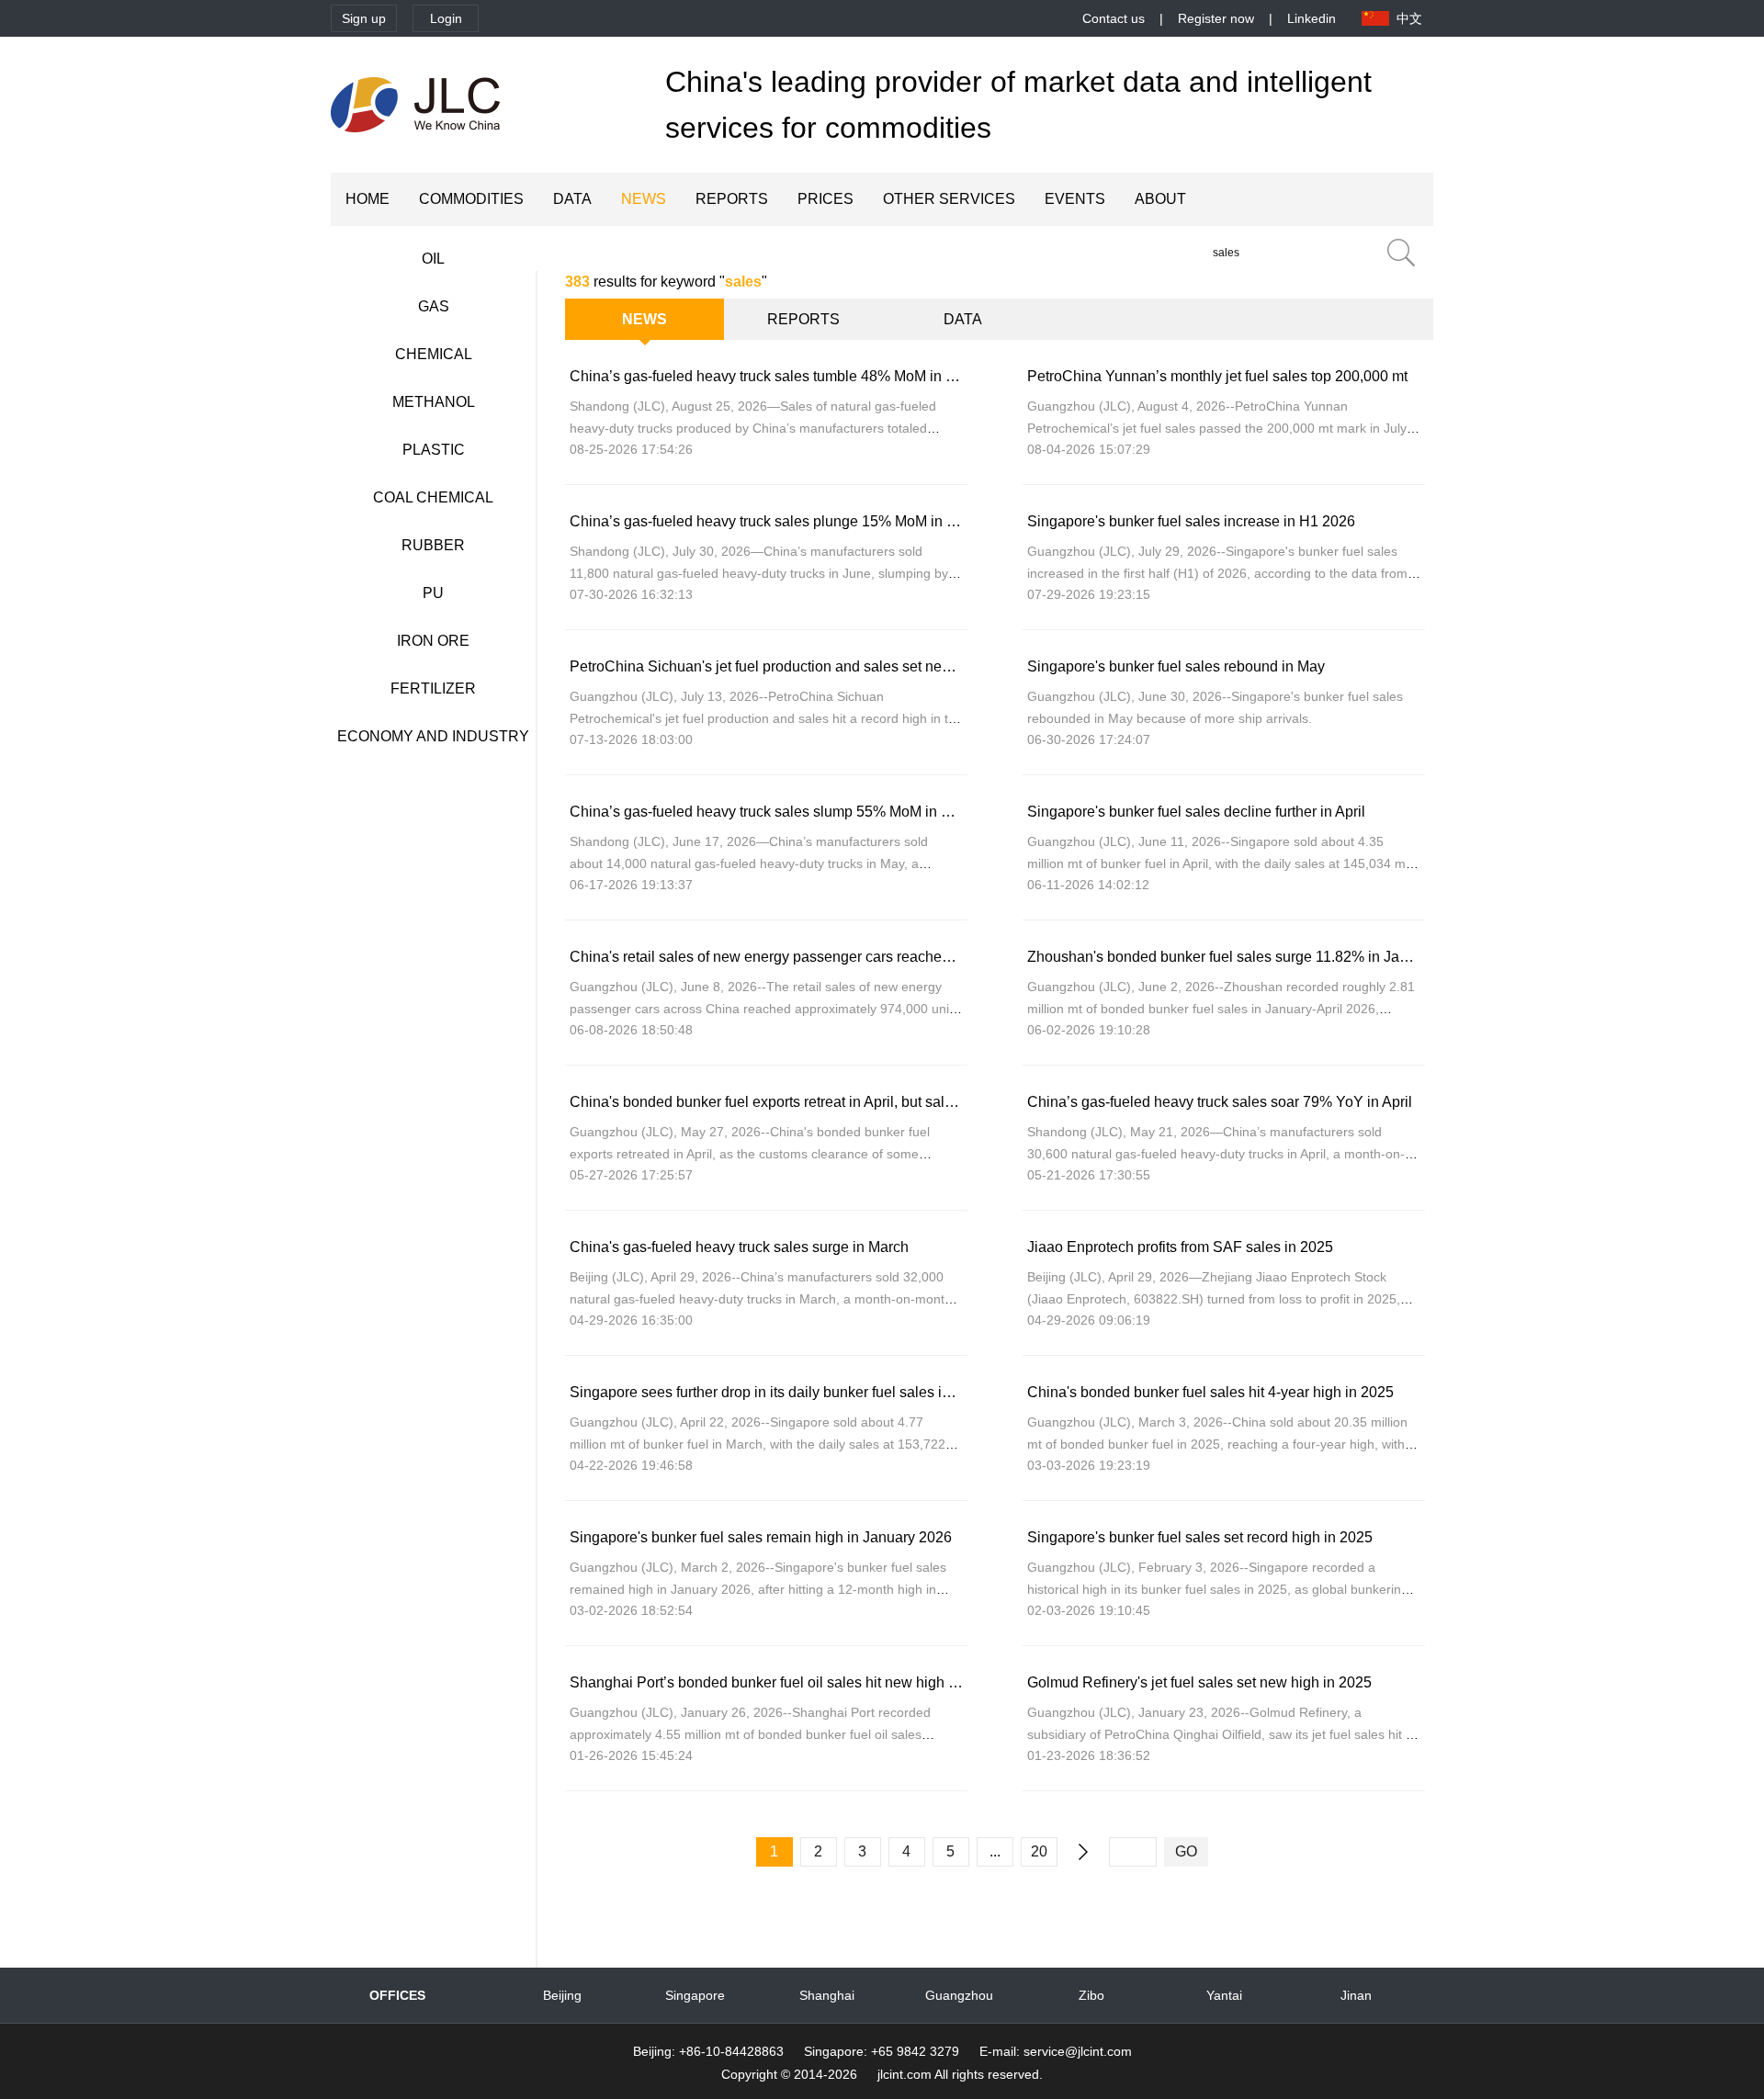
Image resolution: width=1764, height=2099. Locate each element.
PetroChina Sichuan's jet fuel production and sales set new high (777, 666)
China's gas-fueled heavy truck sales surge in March (739, 1247)
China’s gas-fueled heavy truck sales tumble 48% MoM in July (771, 376)
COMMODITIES (471, 199)
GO (1186, 1851)
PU (433, 593)
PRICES (825, 199)
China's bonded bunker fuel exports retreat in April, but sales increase (795, 1102)
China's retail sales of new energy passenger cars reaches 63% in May (799, 957)
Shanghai (827, 1995)
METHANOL (434, 402)
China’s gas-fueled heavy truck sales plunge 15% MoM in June (774, 521)
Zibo (1091, 1995)
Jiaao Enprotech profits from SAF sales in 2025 (1180, 1247)
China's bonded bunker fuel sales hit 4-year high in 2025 (1210, 1392)
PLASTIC (434, 450)
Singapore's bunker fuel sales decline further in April (1196, 812)
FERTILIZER (433, 688)
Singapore (695, 1995)
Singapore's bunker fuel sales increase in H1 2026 (1191, 521)
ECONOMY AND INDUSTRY (433, 736)
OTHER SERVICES (949, 199)
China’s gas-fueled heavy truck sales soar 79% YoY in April (1220, 1102)
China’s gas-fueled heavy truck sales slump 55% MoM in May (769, 812)
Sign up (364, 18)
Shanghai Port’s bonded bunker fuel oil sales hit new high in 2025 (783, 1682)
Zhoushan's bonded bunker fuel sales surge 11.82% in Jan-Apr (1231, 957)
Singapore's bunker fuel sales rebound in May (1176, 666)
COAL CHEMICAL (433, 497)
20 (1039, 1851)
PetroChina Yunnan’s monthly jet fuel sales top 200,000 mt (1217, 376)
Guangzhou (959, 1995)
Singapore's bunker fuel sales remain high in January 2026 (761, 1537)
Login (446, 18)
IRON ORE (433, 641)
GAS (434, 306)
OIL (433, 259)
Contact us (1114, 18)
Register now (1216, 18)
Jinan (1356, 1995)
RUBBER (433, 545)
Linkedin (1312, 18)
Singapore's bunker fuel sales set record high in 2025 (1200, 1537)
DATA (572, 199)
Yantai (1224, 1995)
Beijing (562, 1995)
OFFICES (397, 1995)
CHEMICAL (434, 354)
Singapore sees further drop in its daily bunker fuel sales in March (782, 1392)
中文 (1409, 18)
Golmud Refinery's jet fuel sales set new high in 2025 (1199, 1682)
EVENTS (1075, 199)
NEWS (644, 199)
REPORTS (732, 199)
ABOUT (1160, 199)
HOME (367, 199)
